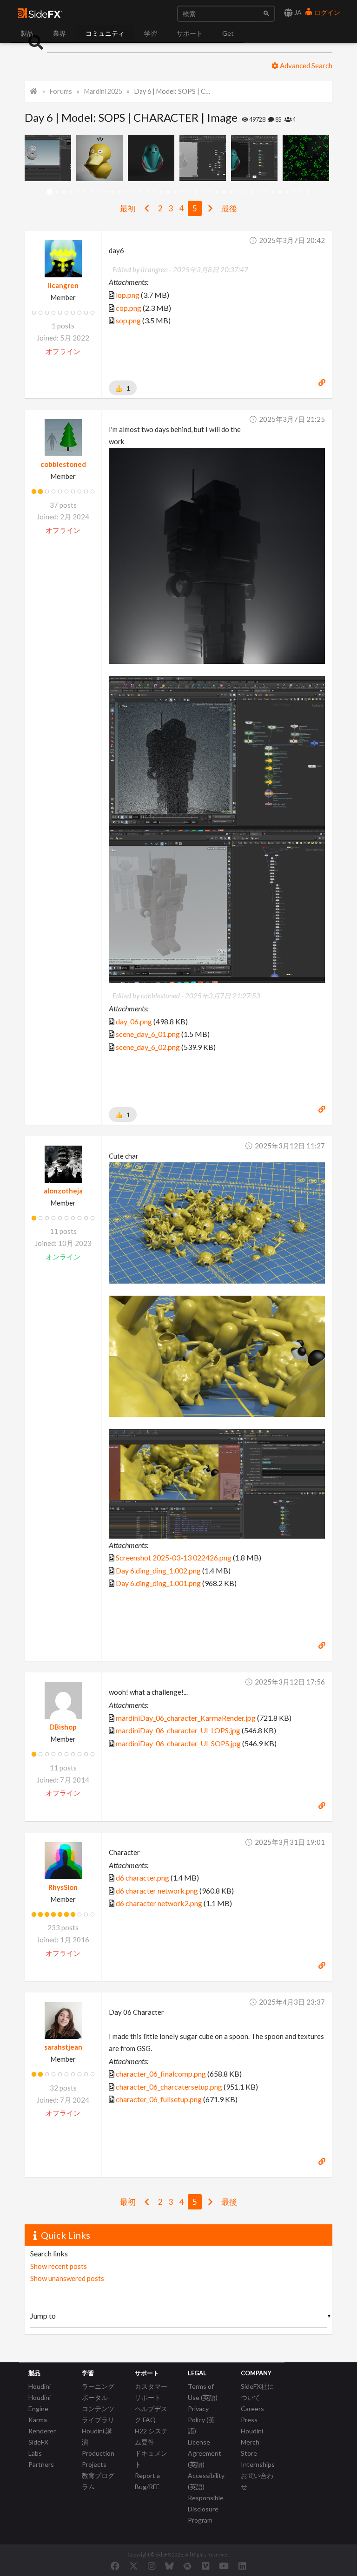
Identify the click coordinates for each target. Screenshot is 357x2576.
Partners (41, 2464)
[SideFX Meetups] (188, 2566)
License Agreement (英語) (205, 2453)
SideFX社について (257, 2392)
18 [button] (168, 192)
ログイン (327, 12)
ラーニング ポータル (98, 2392)
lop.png (128, 295)
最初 (128, 208)
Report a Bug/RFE (147, 2481)
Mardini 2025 (103, 91)
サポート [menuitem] (190, 33)
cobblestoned (63, 464)
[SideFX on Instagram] (152, 2566)
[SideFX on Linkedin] (242, 2566)
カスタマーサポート (151, 2392)
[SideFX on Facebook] (115, 2566)
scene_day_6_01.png (148, 1034)
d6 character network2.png (159, 1903)
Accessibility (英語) (206, 2481)
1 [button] (50, 192)
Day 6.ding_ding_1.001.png (158, 1583)
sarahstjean (63, 2047)
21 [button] (189, 192)
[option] (50, 158)
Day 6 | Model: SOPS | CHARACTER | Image (174, 91)
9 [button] (105, 192)
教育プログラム (98, 2481)
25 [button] (217, 192)
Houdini (40, 2386)
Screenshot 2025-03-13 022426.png (174, 1557)
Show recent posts (59, 2266)
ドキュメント (151, 2459)
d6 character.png (142, 1878)
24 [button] (210, 192)
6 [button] (84, 192)
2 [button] (56, 192)
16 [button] (154, 192)
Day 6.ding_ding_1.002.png (158, 1570)
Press (249, 2420)
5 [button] (77, 192)
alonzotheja (63, 1191)
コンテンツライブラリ (98, 2414)
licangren (63, 285)
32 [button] (266, 192)
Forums (61, 91)
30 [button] (252, 192)
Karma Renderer (42, 2425)
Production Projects (98, 2459)
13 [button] (133, 192)
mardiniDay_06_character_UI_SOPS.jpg (178, 1743)
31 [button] (259, 192)
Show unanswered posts (67, 2278)
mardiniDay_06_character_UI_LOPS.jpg (178, 1730)
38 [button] (307, 192)
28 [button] (238, 192)
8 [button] (98, 192)
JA (297, 12)
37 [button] (301, 192)
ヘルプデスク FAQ (151, 2414)
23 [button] (203, 192)
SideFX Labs (38, 2448)
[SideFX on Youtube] (224, 2566)
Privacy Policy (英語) (201, 2420)
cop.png (129, 308)
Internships (258, 2464)
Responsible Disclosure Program (206, 2509)
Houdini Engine (40, 2403)
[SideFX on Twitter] (134, 2566)
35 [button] (287, 192)
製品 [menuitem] (27, 33)
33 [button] (273, 192)
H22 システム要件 (151, 2436)
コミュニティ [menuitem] (105, 33)
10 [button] (112, 192)
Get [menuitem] (228, 33)
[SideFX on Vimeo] (205, 2566)
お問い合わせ (257, 2481)
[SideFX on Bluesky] (169, 2566)
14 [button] (140, 192)
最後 (229, 208)
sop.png (128, 320)
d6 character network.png (157, 1891)
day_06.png (134, 1021)
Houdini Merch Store (252, 2442)
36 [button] (294, 192)
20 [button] (182, 192)
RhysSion (63, 1887)
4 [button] (70, 192)
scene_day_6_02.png (148, 1047)
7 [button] (91, 192)
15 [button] (147, 192)
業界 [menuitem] (59, 33)
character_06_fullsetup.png (159, 2099)
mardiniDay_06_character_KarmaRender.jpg (186, 1718)
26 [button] (224, 192)
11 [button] (119, 192)
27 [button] (231, 192)
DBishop (63, 1727)
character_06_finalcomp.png (161, 2074)
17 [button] (161, 192)
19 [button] (175, 192)
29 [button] (245, 192)
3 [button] (63, 192)
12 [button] (126, 192)
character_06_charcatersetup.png (169, 2087)
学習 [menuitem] (151, 33)
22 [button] (196, 192)
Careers (252, 2409)
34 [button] (280, 192)
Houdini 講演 (97, 2436)
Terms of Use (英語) (203, 2392)
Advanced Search (305, 66)
